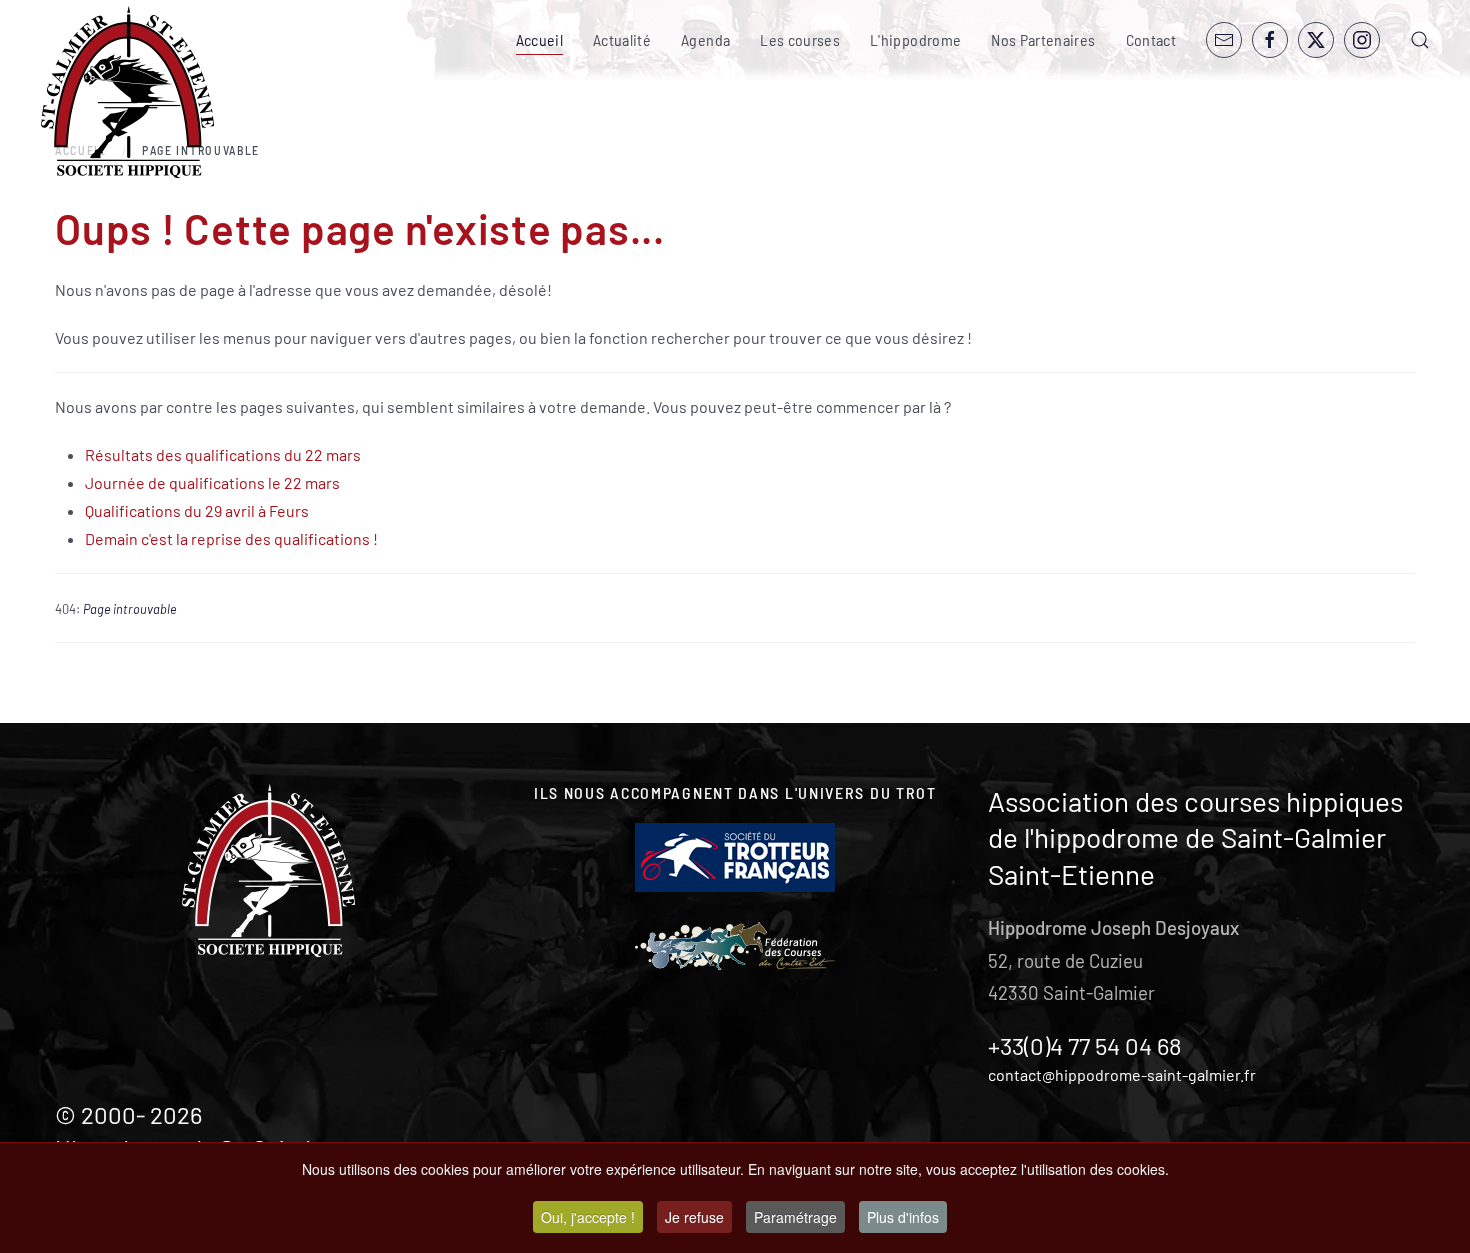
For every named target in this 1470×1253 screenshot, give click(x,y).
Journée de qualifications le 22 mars (212, 482)
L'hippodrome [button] (915, 39)
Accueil (539, 39)
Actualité (622, 39)
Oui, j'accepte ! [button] (588, 1217)
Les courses (800, 39)
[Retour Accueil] (127, 92)
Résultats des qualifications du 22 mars (223, 454)
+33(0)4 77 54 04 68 (1085, 1045)
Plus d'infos (903, 1217)
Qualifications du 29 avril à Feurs (197, 510)
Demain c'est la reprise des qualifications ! (231, 538)
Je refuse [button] (694, 1217)
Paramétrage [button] (795, 1217)
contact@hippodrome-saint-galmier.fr (1122, 1074)
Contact (1151, 39)
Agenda (705, 39)
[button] (1420, 40)
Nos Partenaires (1043, 39)
